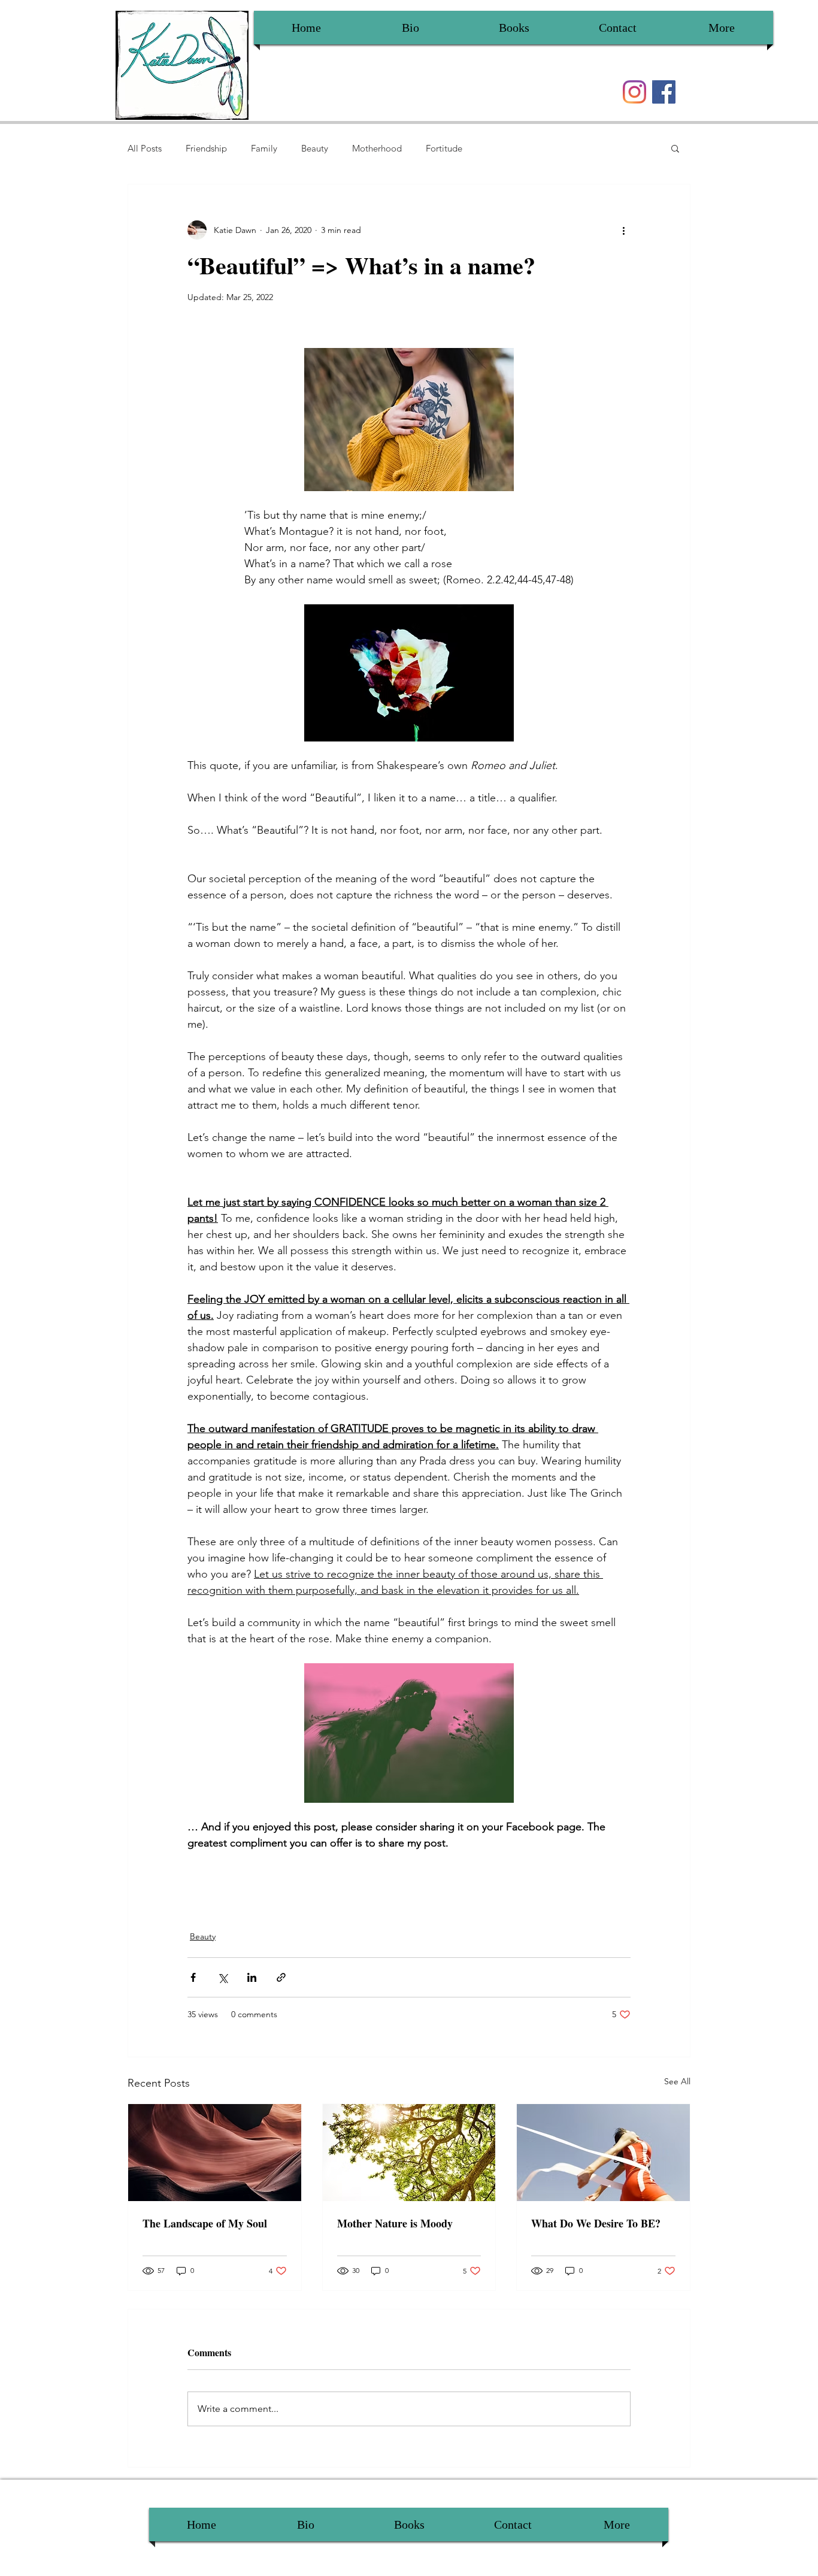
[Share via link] (281, 1977)
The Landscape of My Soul (205, 2223)
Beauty (315, 148)
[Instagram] (634, 92)
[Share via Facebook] (193, 1977)
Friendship (206, 148)
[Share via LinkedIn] (252, 1977)
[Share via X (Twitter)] (222, 1977)
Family (264, 148)
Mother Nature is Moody (395, 2223)
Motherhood (377, 148)
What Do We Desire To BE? (596, 2223)
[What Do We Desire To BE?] (603, 2153)
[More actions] (623, 230)
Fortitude (444, 148)
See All (677, 2081)
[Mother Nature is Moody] (409, 2153)
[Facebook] (664, 92)
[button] (675, 148)
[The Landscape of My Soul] (215, 2153)
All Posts (145, 148)
